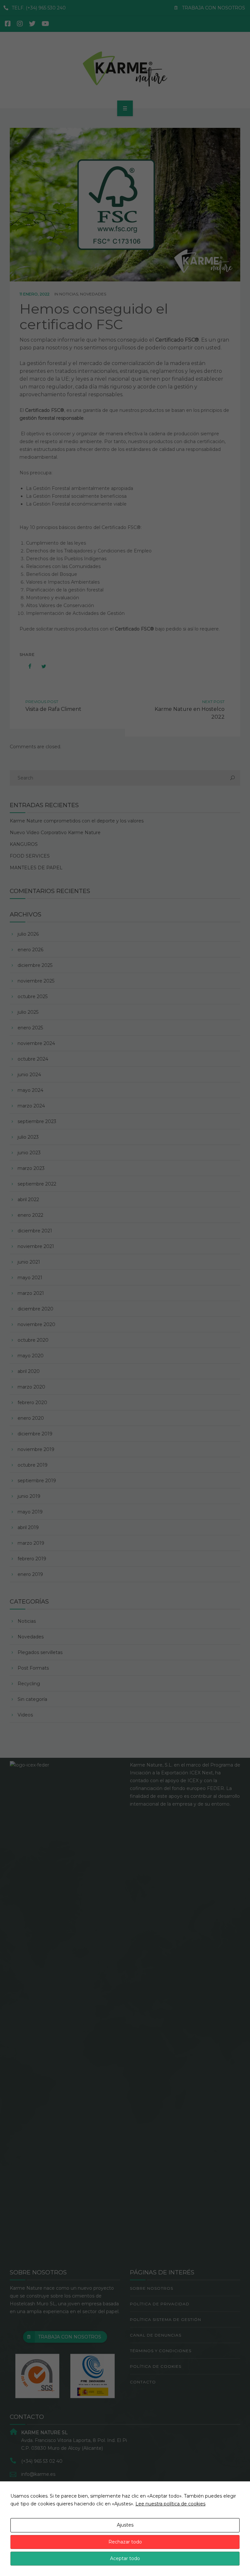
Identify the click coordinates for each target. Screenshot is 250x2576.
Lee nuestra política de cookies (170, 2504)
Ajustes (125, 2525)
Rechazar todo (125, 2542)
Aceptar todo (125, 2558)
